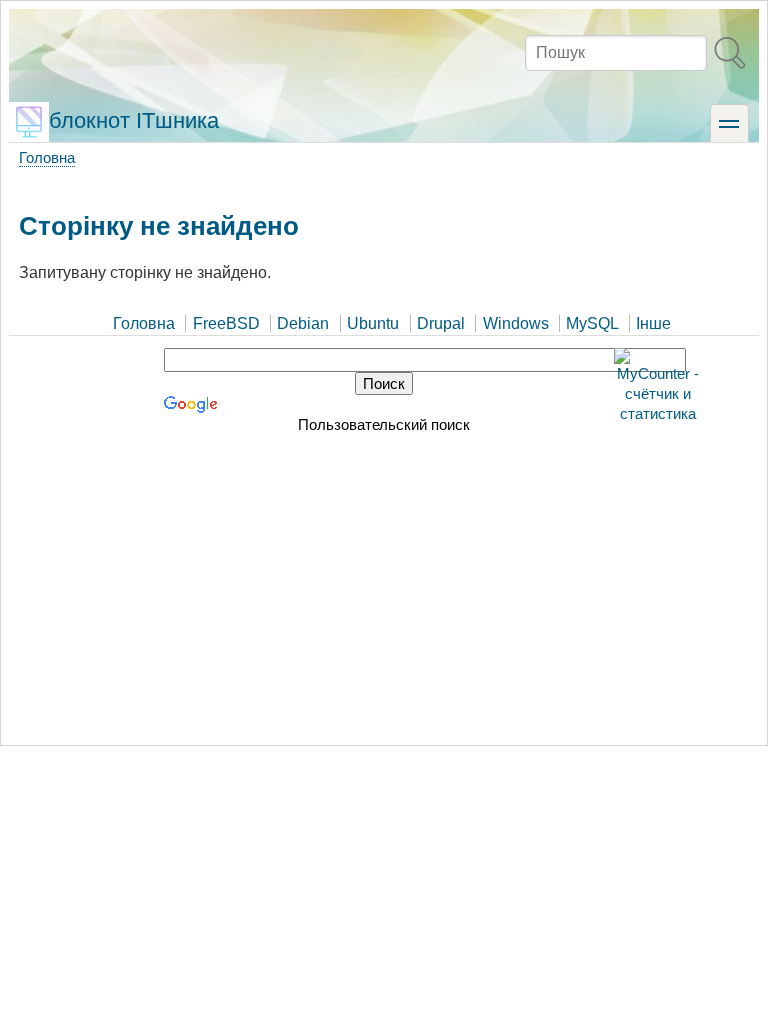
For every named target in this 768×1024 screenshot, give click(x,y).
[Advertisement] (384, 585)
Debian (303, 323)
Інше (653, 323)
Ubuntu (373, 323)
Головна (47, 157)
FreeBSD (226, 323)
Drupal (441, 323)
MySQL (592, 323)
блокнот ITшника (134, 120)
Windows (516, 323)
